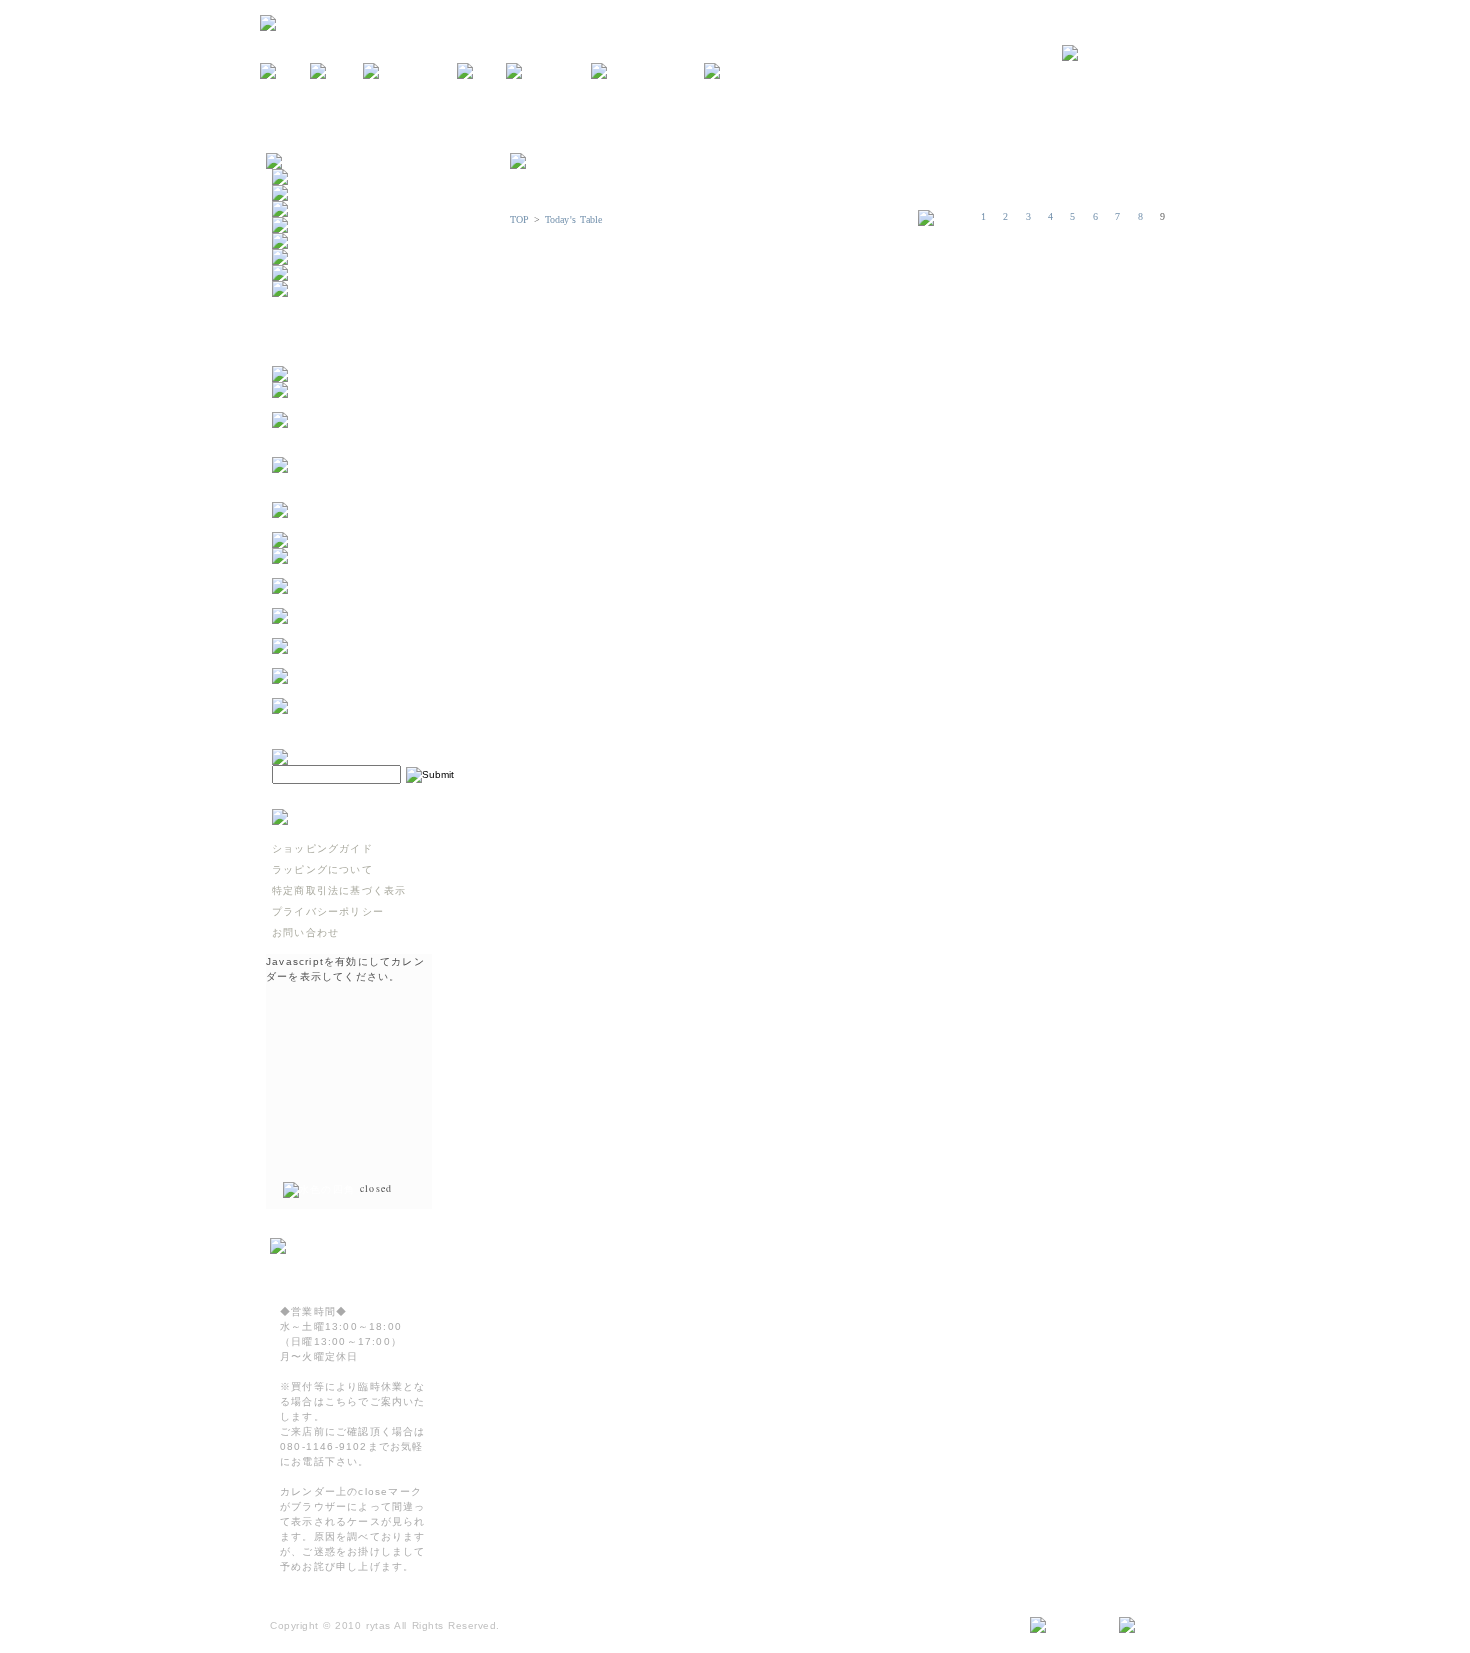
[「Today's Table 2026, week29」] (371, 524)
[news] (285, 72)
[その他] (297, 289)
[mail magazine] (647, 72)
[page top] (1156, 1626)
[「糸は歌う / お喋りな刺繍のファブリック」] (371, 630)
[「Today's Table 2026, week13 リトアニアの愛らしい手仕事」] (371, 690)
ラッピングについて (322, 869)
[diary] (481, 72)
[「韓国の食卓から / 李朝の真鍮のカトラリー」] (371, 570)
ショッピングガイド (322, 848)
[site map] (1066, 1626)
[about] (336, 72)
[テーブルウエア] (319, 193)
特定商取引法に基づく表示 (339, 890)
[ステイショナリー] (325, 241)
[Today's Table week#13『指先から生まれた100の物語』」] (371, 660)
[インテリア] (308, 209)
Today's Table (574, 219)
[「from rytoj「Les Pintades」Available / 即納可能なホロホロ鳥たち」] (371, 494)
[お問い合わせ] (1136, 54)
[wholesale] (745, 72)
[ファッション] (313, 257)
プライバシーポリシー (328, 911)
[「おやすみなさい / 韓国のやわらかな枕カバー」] (371, 600)
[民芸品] (297, 225)
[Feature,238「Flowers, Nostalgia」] (371, 720)
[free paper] (548, 72)
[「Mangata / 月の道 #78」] (353, 540)
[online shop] (410, 72)
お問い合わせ (305, 932)
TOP (520, 219)
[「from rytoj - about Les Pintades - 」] (371, 404)
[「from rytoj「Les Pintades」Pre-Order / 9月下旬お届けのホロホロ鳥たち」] (371, 449)
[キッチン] (302, 177)
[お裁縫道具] (308, 273)
